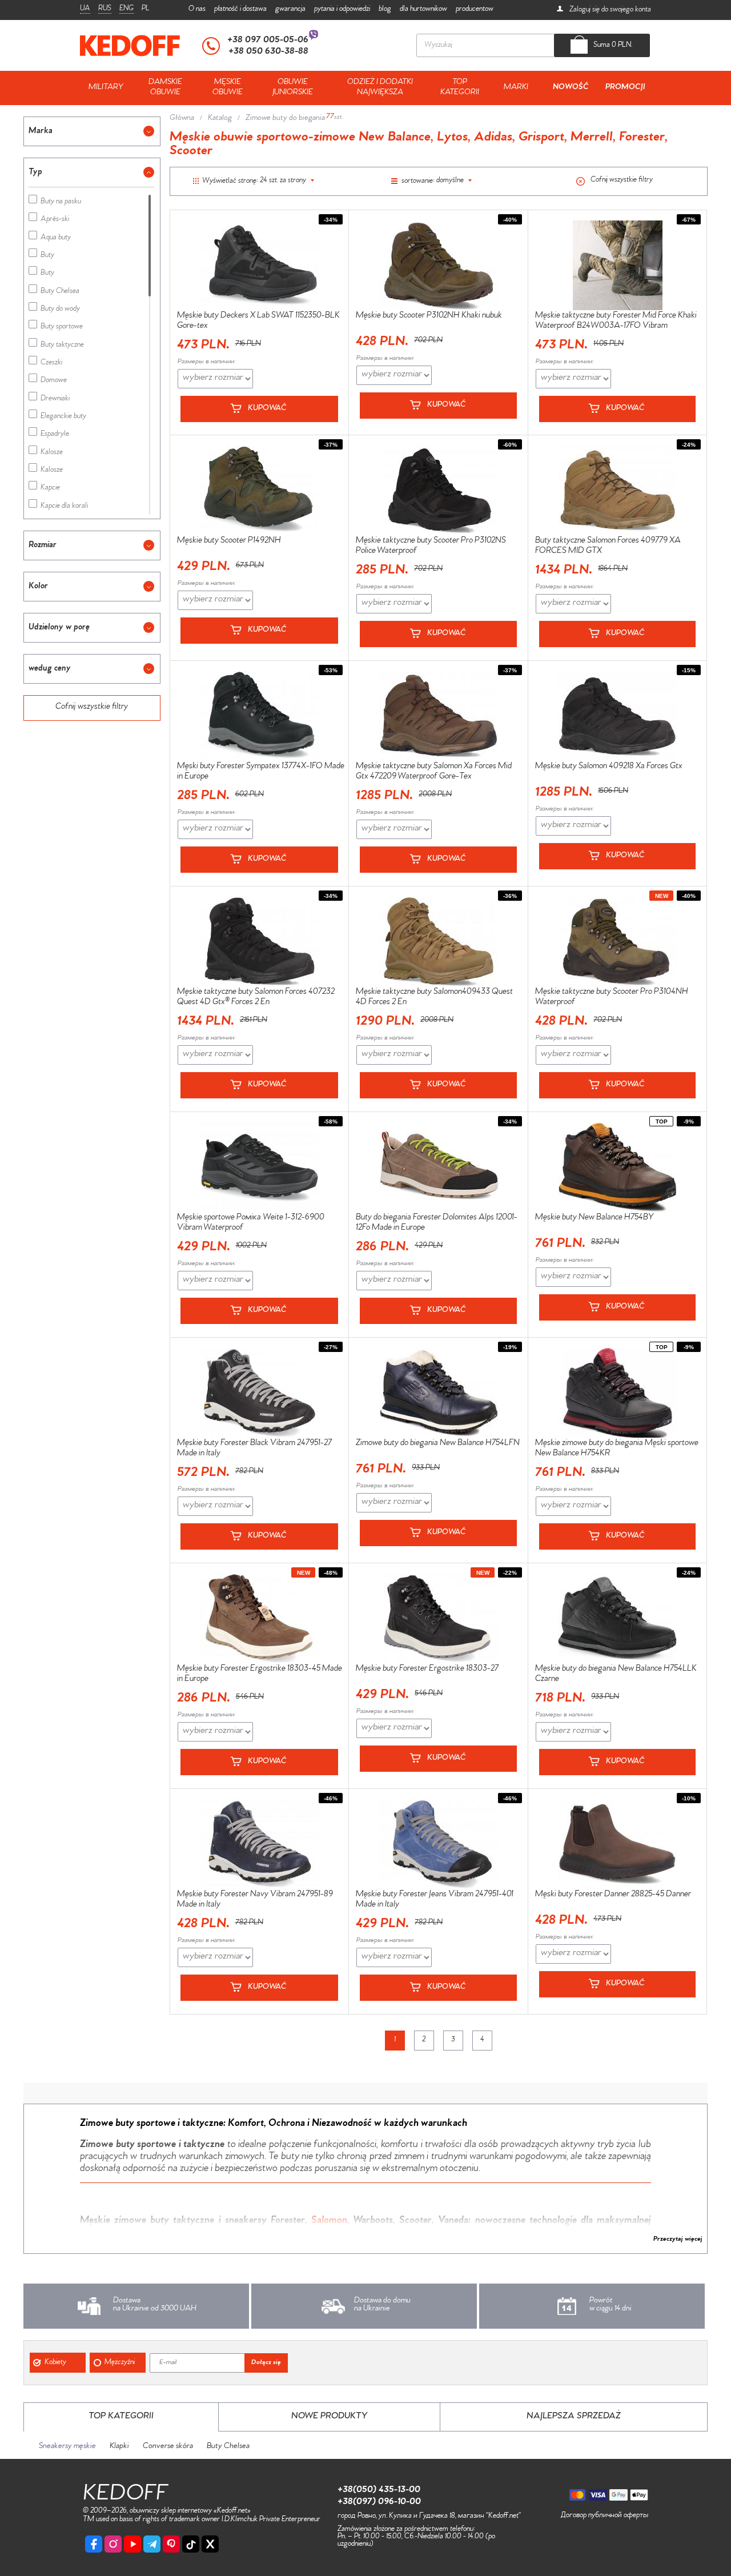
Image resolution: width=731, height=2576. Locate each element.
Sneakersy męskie (67, 2447)
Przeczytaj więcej (678, 2240)
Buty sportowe (62, 328)
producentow (475, 9)
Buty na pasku (61, 202)
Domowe (54, 381)
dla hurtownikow (423, 9)
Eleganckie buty (63, 417)
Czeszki (51, 364)
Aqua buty (56, 238)
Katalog (220, 119)
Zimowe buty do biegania (285, 119)
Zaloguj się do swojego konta (609, 10)
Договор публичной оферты (605, 2516)
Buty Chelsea (60, 292)
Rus (105, 9)
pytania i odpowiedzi (342, 9)
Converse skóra (168, 2447)
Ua (85, 9)
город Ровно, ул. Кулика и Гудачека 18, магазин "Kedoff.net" (429, 2516)
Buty (47, 256)
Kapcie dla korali (64, 507)
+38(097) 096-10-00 (379, 2502)
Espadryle (55, 435)
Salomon (329, 2221)
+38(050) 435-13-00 (379, 2490)
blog (385, 9)
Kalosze (52, 453)
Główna (182, 119)
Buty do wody (60, 310)
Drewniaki (55, 400)
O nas (197, 9)
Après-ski (55, 220)
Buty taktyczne (62, 346)
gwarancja (290, 9)
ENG (126, 9)
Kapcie (50, 489)
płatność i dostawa (240, 9)
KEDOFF (125, 2496)
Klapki (119, 2447)
